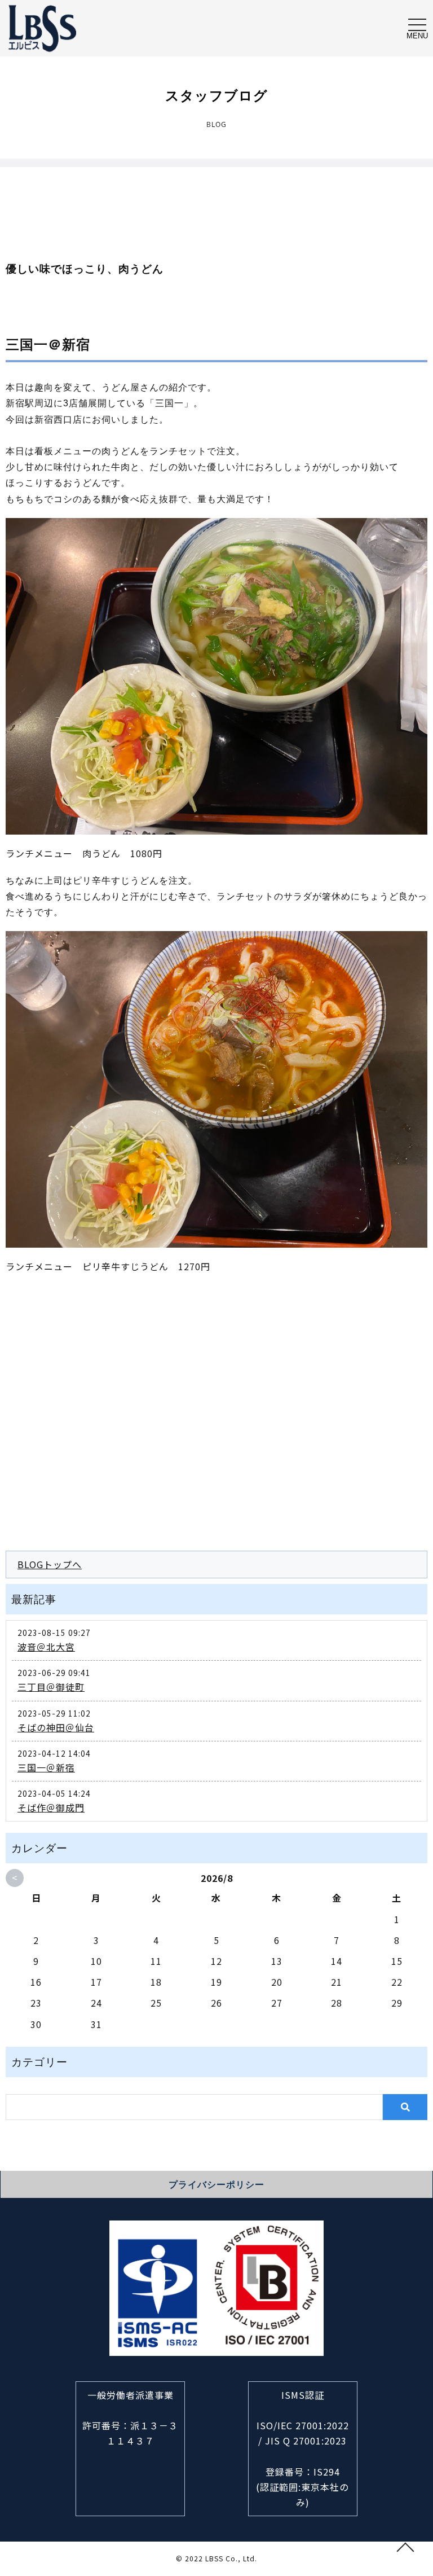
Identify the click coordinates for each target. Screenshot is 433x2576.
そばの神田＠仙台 (56, 1727)
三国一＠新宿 (42, 28)
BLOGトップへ (50, 1564)
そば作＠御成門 (51, 1807)
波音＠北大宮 (46, 1647)
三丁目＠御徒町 (51, 1687)
